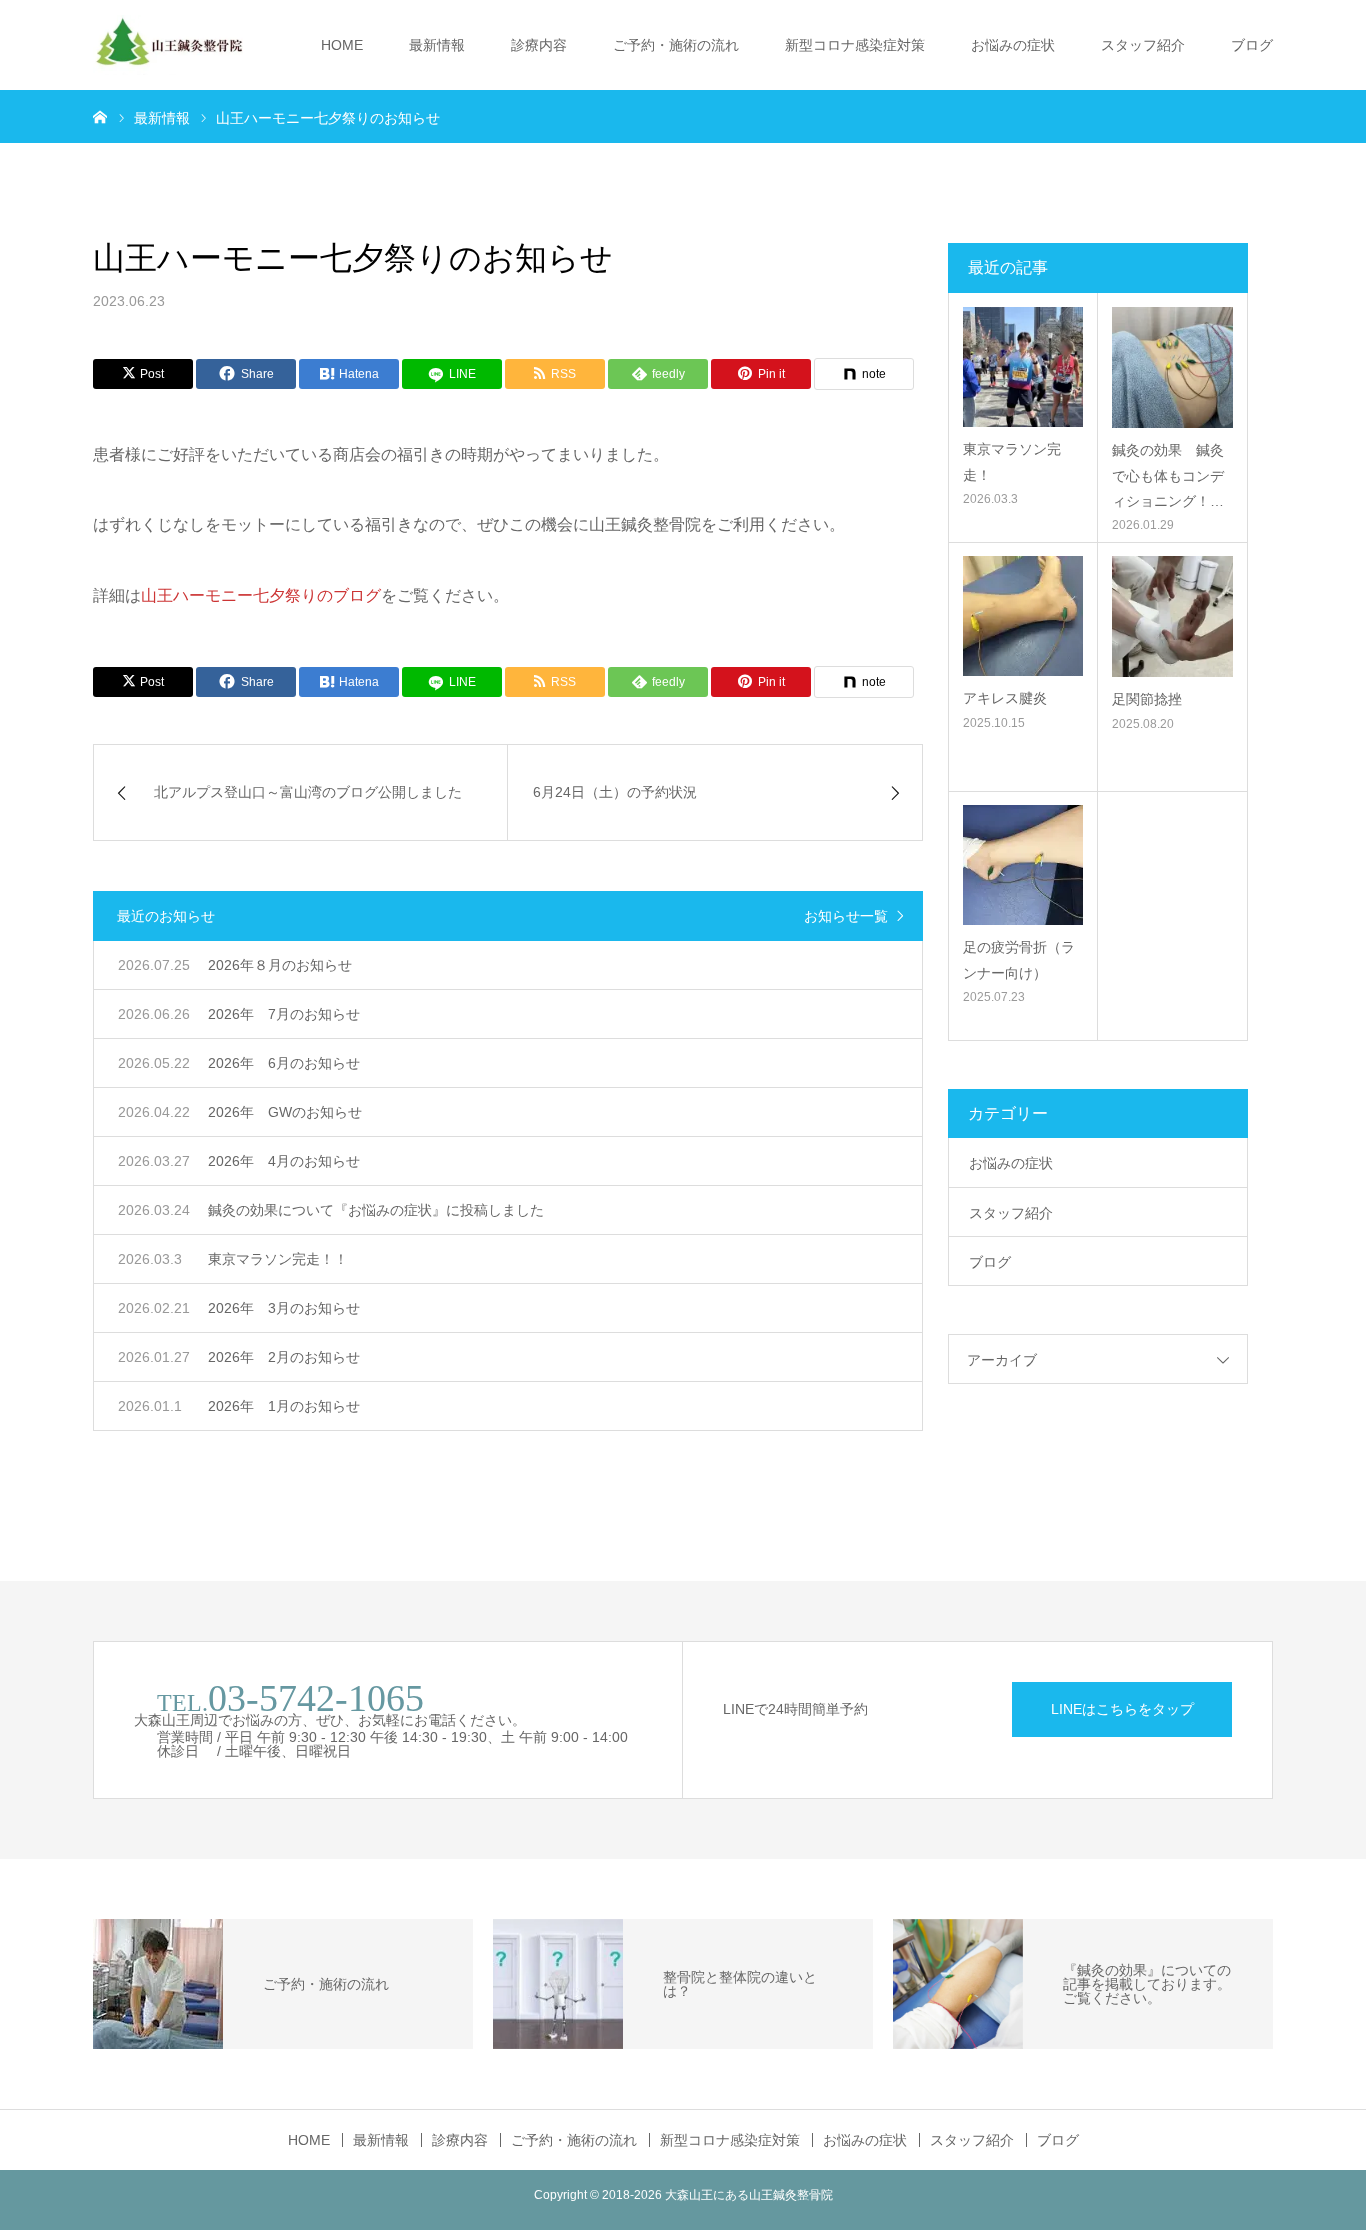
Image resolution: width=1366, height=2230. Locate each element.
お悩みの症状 (1013, 45)
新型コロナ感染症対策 (855, 45)
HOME (342, 45)
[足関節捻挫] (1172, 616)
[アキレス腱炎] (1023, 616)
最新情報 (437, 45)
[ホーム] (100, 116)
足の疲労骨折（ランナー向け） (1019, 959)
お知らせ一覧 (846, 916)
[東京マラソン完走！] (1023, 367)
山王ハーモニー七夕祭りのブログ (261, 595)
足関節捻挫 (1147, 699)
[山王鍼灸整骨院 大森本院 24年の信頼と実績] (168, 45)
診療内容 (539, 45)
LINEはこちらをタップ (1122, 1709)
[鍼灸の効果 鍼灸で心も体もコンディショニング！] (1172, 367)
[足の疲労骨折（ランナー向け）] (1023, 865)
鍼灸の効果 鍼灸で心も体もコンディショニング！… (1168, 475)
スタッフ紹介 (1143, 45)
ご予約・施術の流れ (676, 45)
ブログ (1252, 45)
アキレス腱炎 (1005, 698)
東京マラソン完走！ (1012, 461)
